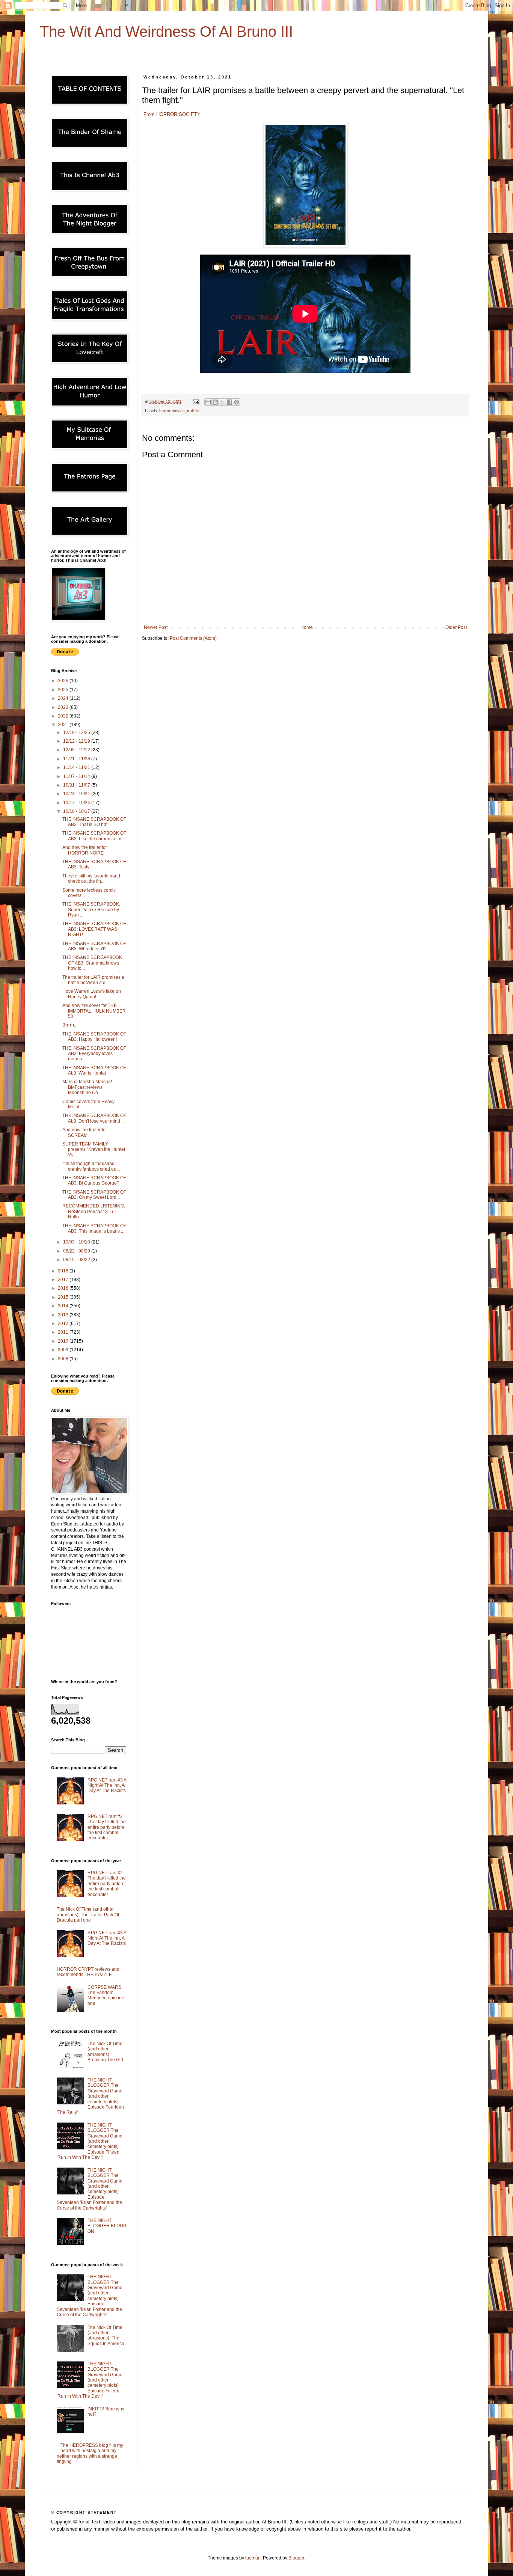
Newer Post (156, 627)
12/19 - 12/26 (77, 733)
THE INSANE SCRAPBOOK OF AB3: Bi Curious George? (94, 1180)
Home (307, 627)
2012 (64, 1323)
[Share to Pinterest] (237, 402)
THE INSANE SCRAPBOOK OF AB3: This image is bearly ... (94, 1228)
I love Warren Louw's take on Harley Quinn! (92, 994)
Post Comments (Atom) (193, 638)
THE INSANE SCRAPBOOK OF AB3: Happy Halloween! (94, 1037)
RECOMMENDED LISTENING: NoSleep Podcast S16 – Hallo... (94, 1211)
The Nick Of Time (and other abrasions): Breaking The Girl (105, 2052)
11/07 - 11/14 (77, 776)
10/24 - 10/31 (77, 794)
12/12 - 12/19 (77, 741)
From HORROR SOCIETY (171, 114)
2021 (64, 725)
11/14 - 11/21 (77, 767)
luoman (253, 2558)
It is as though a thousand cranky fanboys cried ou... (91, 1166)
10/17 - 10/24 (77, 803)
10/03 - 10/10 (77, 1242)
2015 (64, 1297)
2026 (64, 681)
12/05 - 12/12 (77, 750)
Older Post (456, 627)
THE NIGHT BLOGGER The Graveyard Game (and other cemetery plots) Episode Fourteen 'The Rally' (90, 2096)
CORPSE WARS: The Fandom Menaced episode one (106, 1995)
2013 (64, 1315)
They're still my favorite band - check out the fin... (93, 879)
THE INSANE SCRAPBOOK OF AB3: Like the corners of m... (94, 836)
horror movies (172, 411)
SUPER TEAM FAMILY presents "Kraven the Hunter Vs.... (94, 1149)
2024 (64, 698)
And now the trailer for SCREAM (85, 1132)
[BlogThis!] (215, 402)
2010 (64, 1341)
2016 (64, 1288)
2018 (64, 1271)
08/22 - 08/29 (77, 1251)
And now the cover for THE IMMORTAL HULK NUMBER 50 (94, 1011)
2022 (64, 716)
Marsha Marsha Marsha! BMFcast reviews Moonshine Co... (87, 1087)
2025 (64, 690)
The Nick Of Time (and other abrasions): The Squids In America (106, 2336)
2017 (64, 1280)
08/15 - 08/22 (77, 1260)
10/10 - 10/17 (77, 811)
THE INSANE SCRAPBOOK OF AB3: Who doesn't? (94, 946)
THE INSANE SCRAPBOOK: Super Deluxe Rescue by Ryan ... (91, 910)
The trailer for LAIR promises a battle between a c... (93, 980)
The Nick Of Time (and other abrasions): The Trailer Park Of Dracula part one (88, 1915)
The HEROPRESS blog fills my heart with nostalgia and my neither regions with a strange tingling (90, 2453)
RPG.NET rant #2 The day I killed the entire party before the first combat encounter (107, 1827)
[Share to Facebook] (229, 402)
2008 (64, 1359)
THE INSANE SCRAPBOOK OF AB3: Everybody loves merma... (94, 1054)
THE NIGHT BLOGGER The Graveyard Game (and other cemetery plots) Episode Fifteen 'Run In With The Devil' (90, 2141)
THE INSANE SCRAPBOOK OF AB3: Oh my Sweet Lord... (94, 1195)
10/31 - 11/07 (77, 785)
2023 (64, 707)
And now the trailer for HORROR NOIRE (85, 850)
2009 (64, 1350)
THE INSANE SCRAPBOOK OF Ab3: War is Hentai (94, 1070)
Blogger (296, 2558)
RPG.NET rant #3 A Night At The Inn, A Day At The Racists (107, 1785)
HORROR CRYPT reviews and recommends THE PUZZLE (88, 1972)
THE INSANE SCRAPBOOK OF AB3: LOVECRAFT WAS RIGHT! (94, 929)
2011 (64, 1332)
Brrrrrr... (70, 1025)
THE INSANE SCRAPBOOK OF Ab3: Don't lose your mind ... (94, 1118)
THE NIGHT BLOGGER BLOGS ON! (107, 2226)
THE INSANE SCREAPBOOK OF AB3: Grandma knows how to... (92, 963)
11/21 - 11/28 (77, 759)
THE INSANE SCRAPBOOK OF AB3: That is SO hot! (94, 822)
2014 (64, 1306)
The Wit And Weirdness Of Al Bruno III (166, 32)
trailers (193, 411)
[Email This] (208, 402)
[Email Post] (196, 401)
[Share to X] (222, 402)
